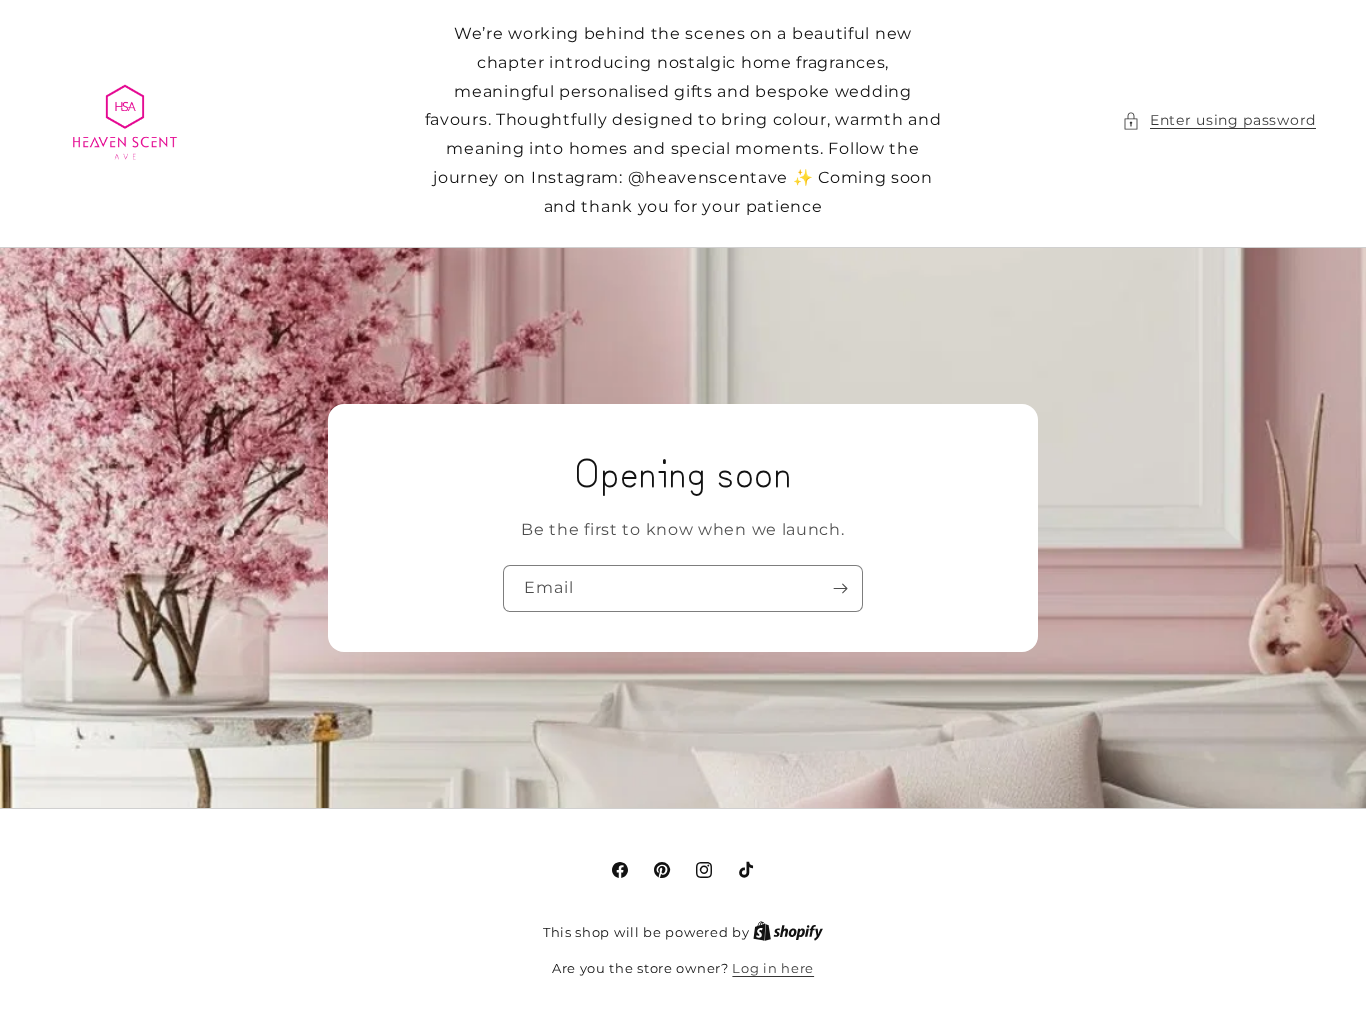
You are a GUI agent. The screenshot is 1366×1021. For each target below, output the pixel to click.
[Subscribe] (840, 587)
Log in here (773, 968)
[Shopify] (788, 932)
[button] (1219, 120)
